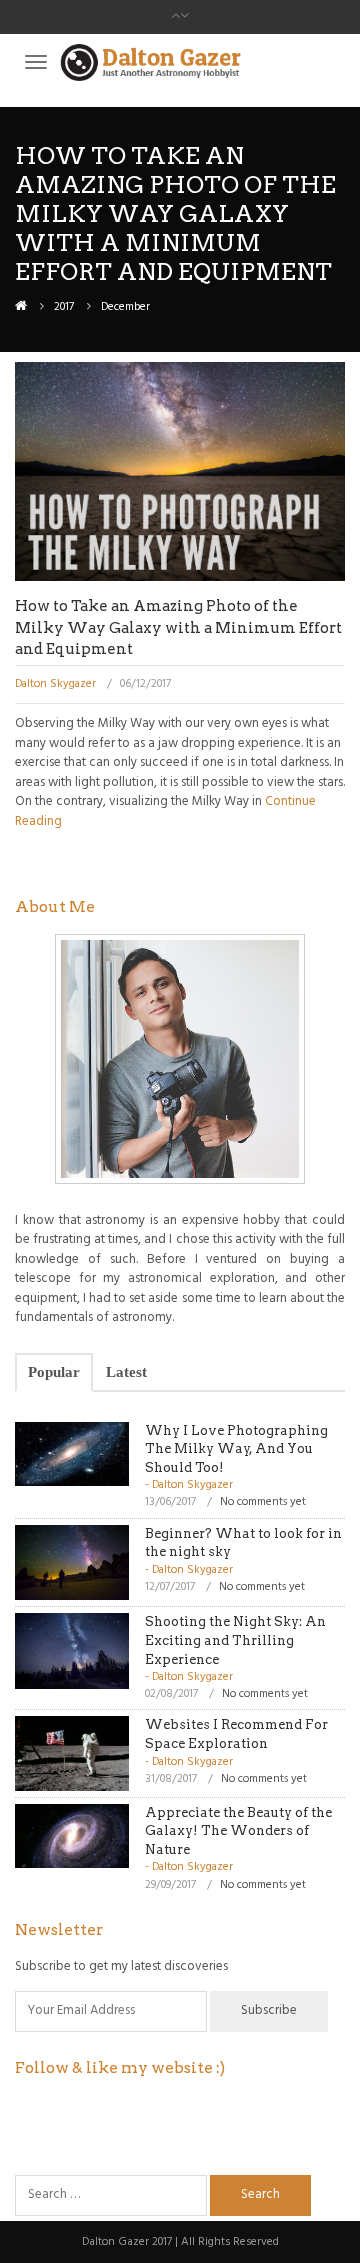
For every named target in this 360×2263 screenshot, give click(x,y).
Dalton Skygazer (55, 684)
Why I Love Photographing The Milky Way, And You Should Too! (236, 1449)
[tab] (54, 1372)
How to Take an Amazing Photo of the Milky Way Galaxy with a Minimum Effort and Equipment (178, 627)
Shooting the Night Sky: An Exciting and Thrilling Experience (235, 1640)
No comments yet (263, 1502)
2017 (64, 307)
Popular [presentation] (54, 1372)
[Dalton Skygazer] (21, 306)
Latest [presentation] (126, 1372)
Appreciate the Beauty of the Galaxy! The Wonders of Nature (238, 1831)
